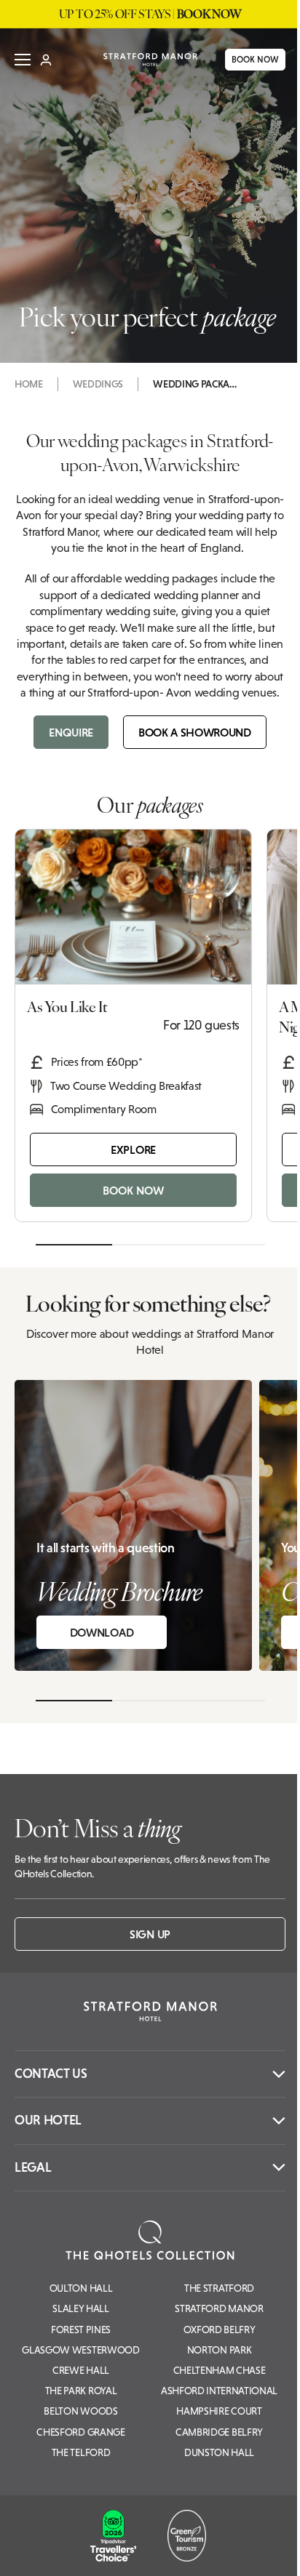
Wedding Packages (197, 384)
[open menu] (23, 60)
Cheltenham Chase (220, 2370)
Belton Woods (80, 2411)
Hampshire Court (219, 2411)
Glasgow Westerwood (80, 2350)
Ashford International (219, 2391)
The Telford (81, 2452)
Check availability (201, 2552)
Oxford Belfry (220, 2330)
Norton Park (219, 2350)
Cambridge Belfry (219, 2432)
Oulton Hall (81, 2288)
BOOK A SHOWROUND (195, 732)
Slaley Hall (80, 2308)
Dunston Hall (219, 2452)
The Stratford (219, 2288)
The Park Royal (81, 2391)
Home (29, 384)
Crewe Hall (81, 2370)
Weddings (98, 384)
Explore (133, 1149)
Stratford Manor (219, 2308)
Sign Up (150, 1934)
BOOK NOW (244, 60)
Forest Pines (81, 2330)
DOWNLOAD (102, 1632)
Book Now (133, 1190)
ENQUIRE (71, 732)
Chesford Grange (80, 2432)
